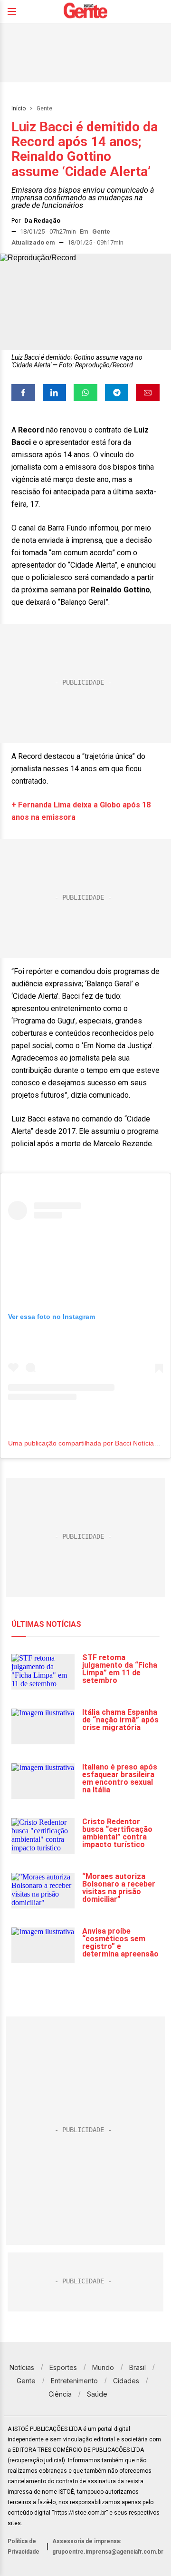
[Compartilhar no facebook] (23, 393)
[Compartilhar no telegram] (117, 393)
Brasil (138, 2367)
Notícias (22, 2367)
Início (19, 108)
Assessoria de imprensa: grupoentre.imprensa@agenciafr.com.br (108, 2547)
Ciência (60, 2394)
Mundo (103, 2367)
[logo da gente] (85, 12)
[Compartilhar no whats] (85, 393)
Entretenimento (74, 2381)
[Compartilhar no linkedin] (55, 393)
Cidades (126, 2381)
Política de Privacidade (24, 2547)
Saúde (97, 2394)
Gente (44, 108)
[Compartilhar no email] (148, 393)
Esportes (63, 2367)
